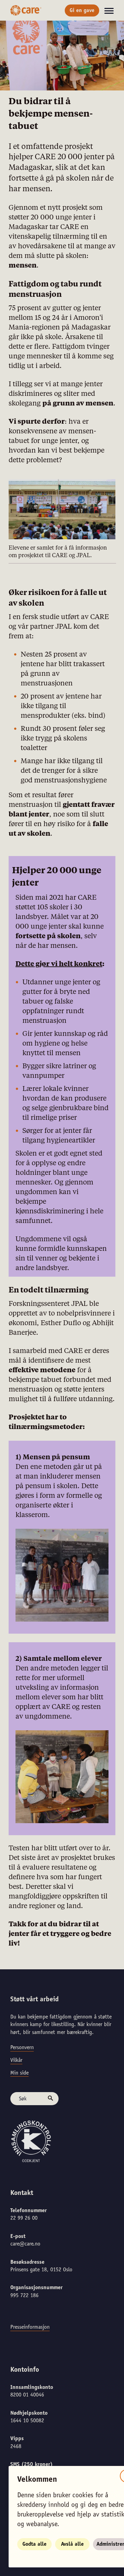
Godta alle (34, 2544)
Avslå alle (72, 2544)
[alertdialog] (62, 1288)
